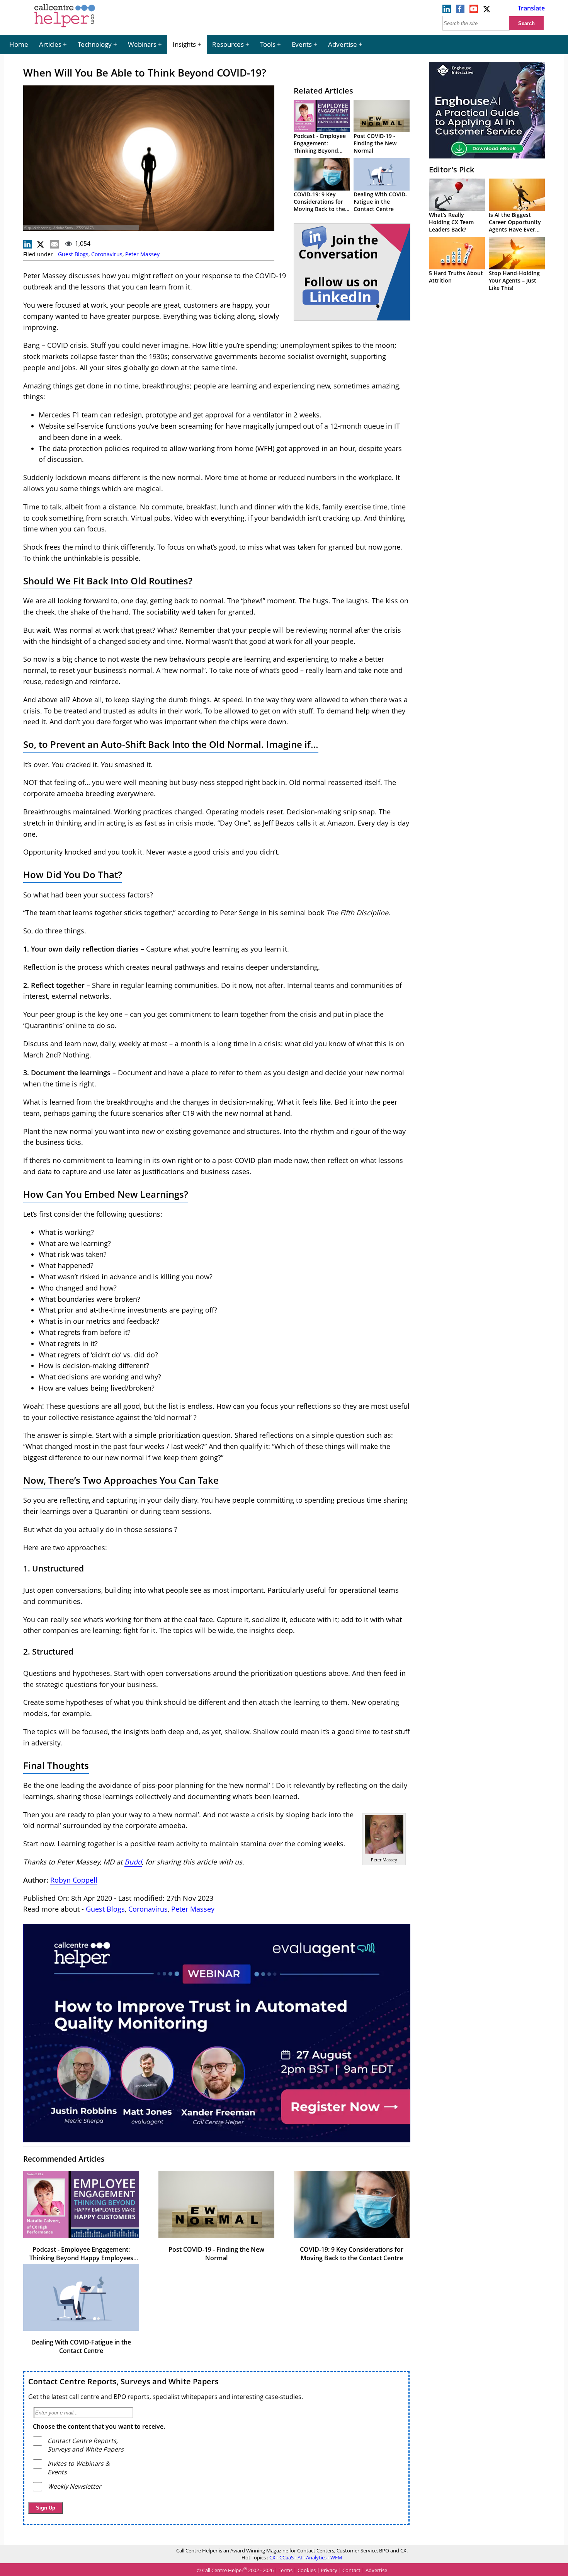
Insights (184, 44)
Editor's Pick (452, 169)
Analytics (316, 2557)
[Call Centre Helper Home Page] (65, 28)
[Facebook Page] (460, 11)
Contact (351, 2570)
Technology (95, 44)
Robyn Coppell (74, 1880)
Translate (531, 8)
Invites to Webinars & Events (79, 2468)
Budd (133, 1862)
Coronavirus (107, 254)
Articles (50, 44)
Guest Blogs (73, 254)
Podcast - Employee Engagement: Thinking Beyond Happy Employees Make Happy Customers (81, 2258)
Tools (268, 44)
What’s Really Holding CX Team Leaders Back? (451, 222)
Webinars (142, 44)
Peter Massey (142, 254)
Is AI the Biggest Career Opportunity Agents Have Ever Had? (515, 226)
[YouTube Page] (474, 11)
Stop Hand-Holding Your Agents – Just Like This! (514, 280)
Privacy (329, 2570)
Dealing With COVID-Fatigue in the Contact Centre (380, 202)
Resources (228, 44)
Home (19, 44)
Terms (286, 2570)
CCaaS (287, 2557)
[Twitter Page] (487, 11)
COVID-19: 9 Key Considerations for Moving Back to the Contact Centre (319, 205)
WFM (336, 2557)
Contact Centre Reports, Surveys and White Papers (123, 2381)
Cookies (307, 2570)
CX (272, 2557)
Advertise (343, 44)
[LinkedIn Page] (447, 11)
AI (300, 2557)
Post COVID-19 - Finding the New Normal (375, 143)
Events (302, 44)
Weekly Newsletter (74, 2486)
